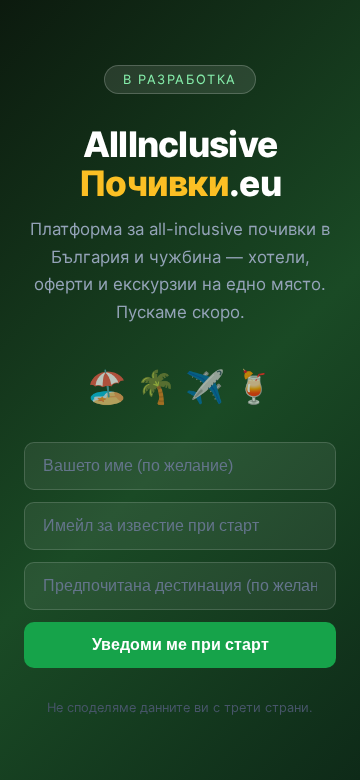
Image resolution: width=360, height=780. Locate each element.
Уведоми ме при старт (180, 644)
